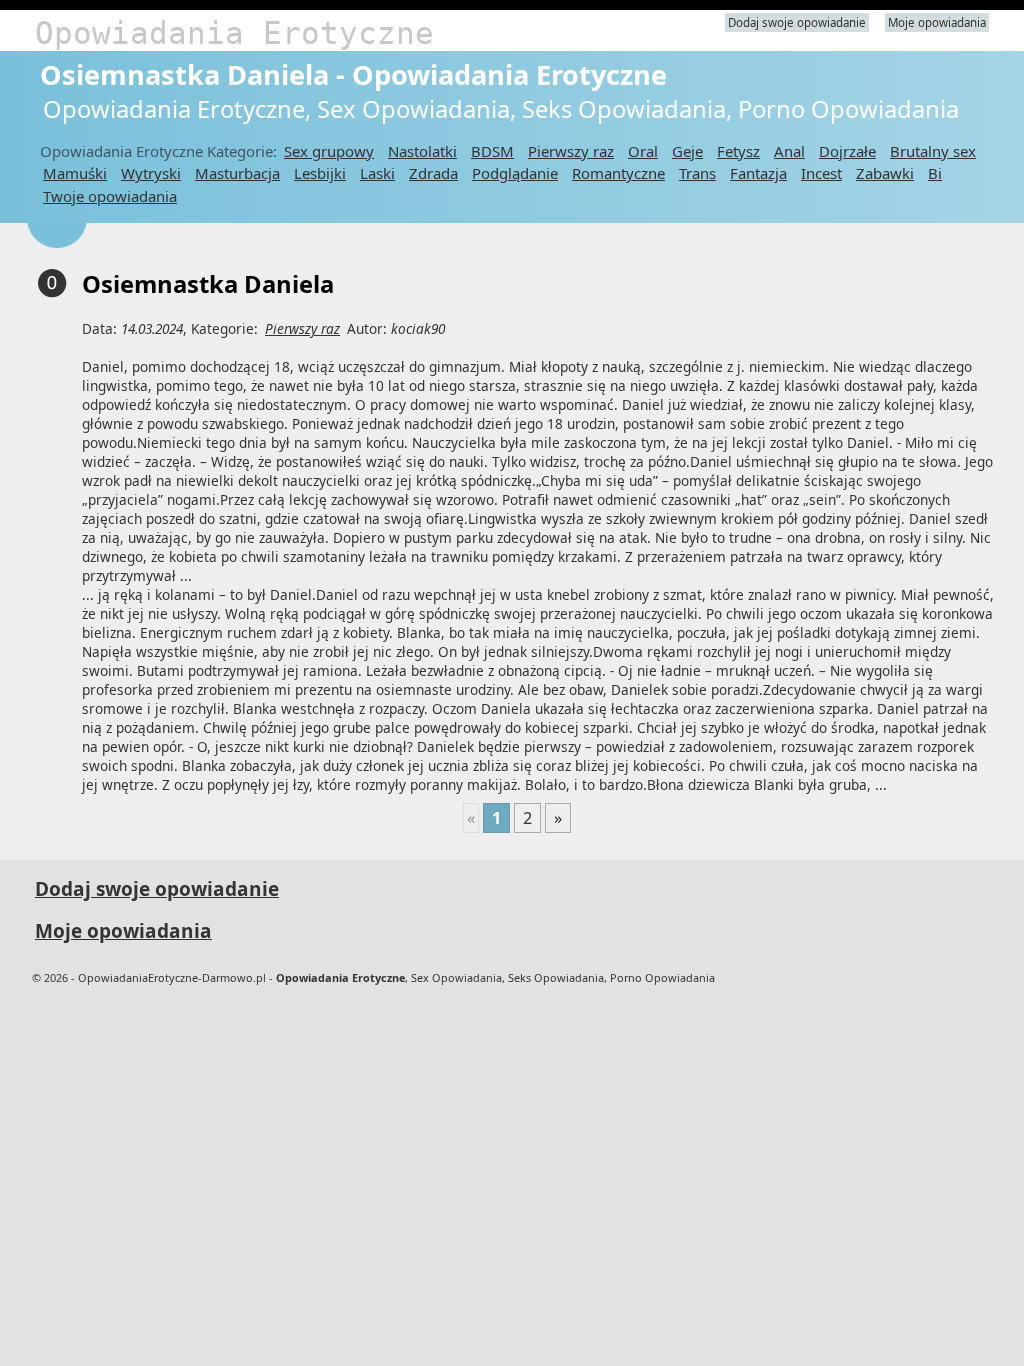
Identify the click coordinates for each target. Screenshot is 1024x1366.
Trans (697, 173)
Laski (377, 173)
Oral (643, 151)
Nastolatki (422, 151)
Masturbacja (237, 173)
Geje (687, 151)
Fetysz (738, 151)
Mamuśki (75, 173)
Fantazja (758, 173)
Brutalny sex (933, 151)
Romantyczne (618, 173)
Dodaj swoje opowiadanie (797, 22)
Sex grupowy (329, 151)
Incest (821, 173)
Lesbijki (320, 173)
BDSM (492, 151)
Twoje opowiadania (110, 196)
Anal (789, 151)
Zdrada (433, 173)
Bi (935, 173)
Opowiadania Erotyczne (234, 33)
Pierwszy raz (571, 151)
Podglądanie (515, 173)
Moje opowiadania (937, 22)
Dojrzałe (847, 151)
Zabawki (885, 173)
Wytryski (151, 173)
